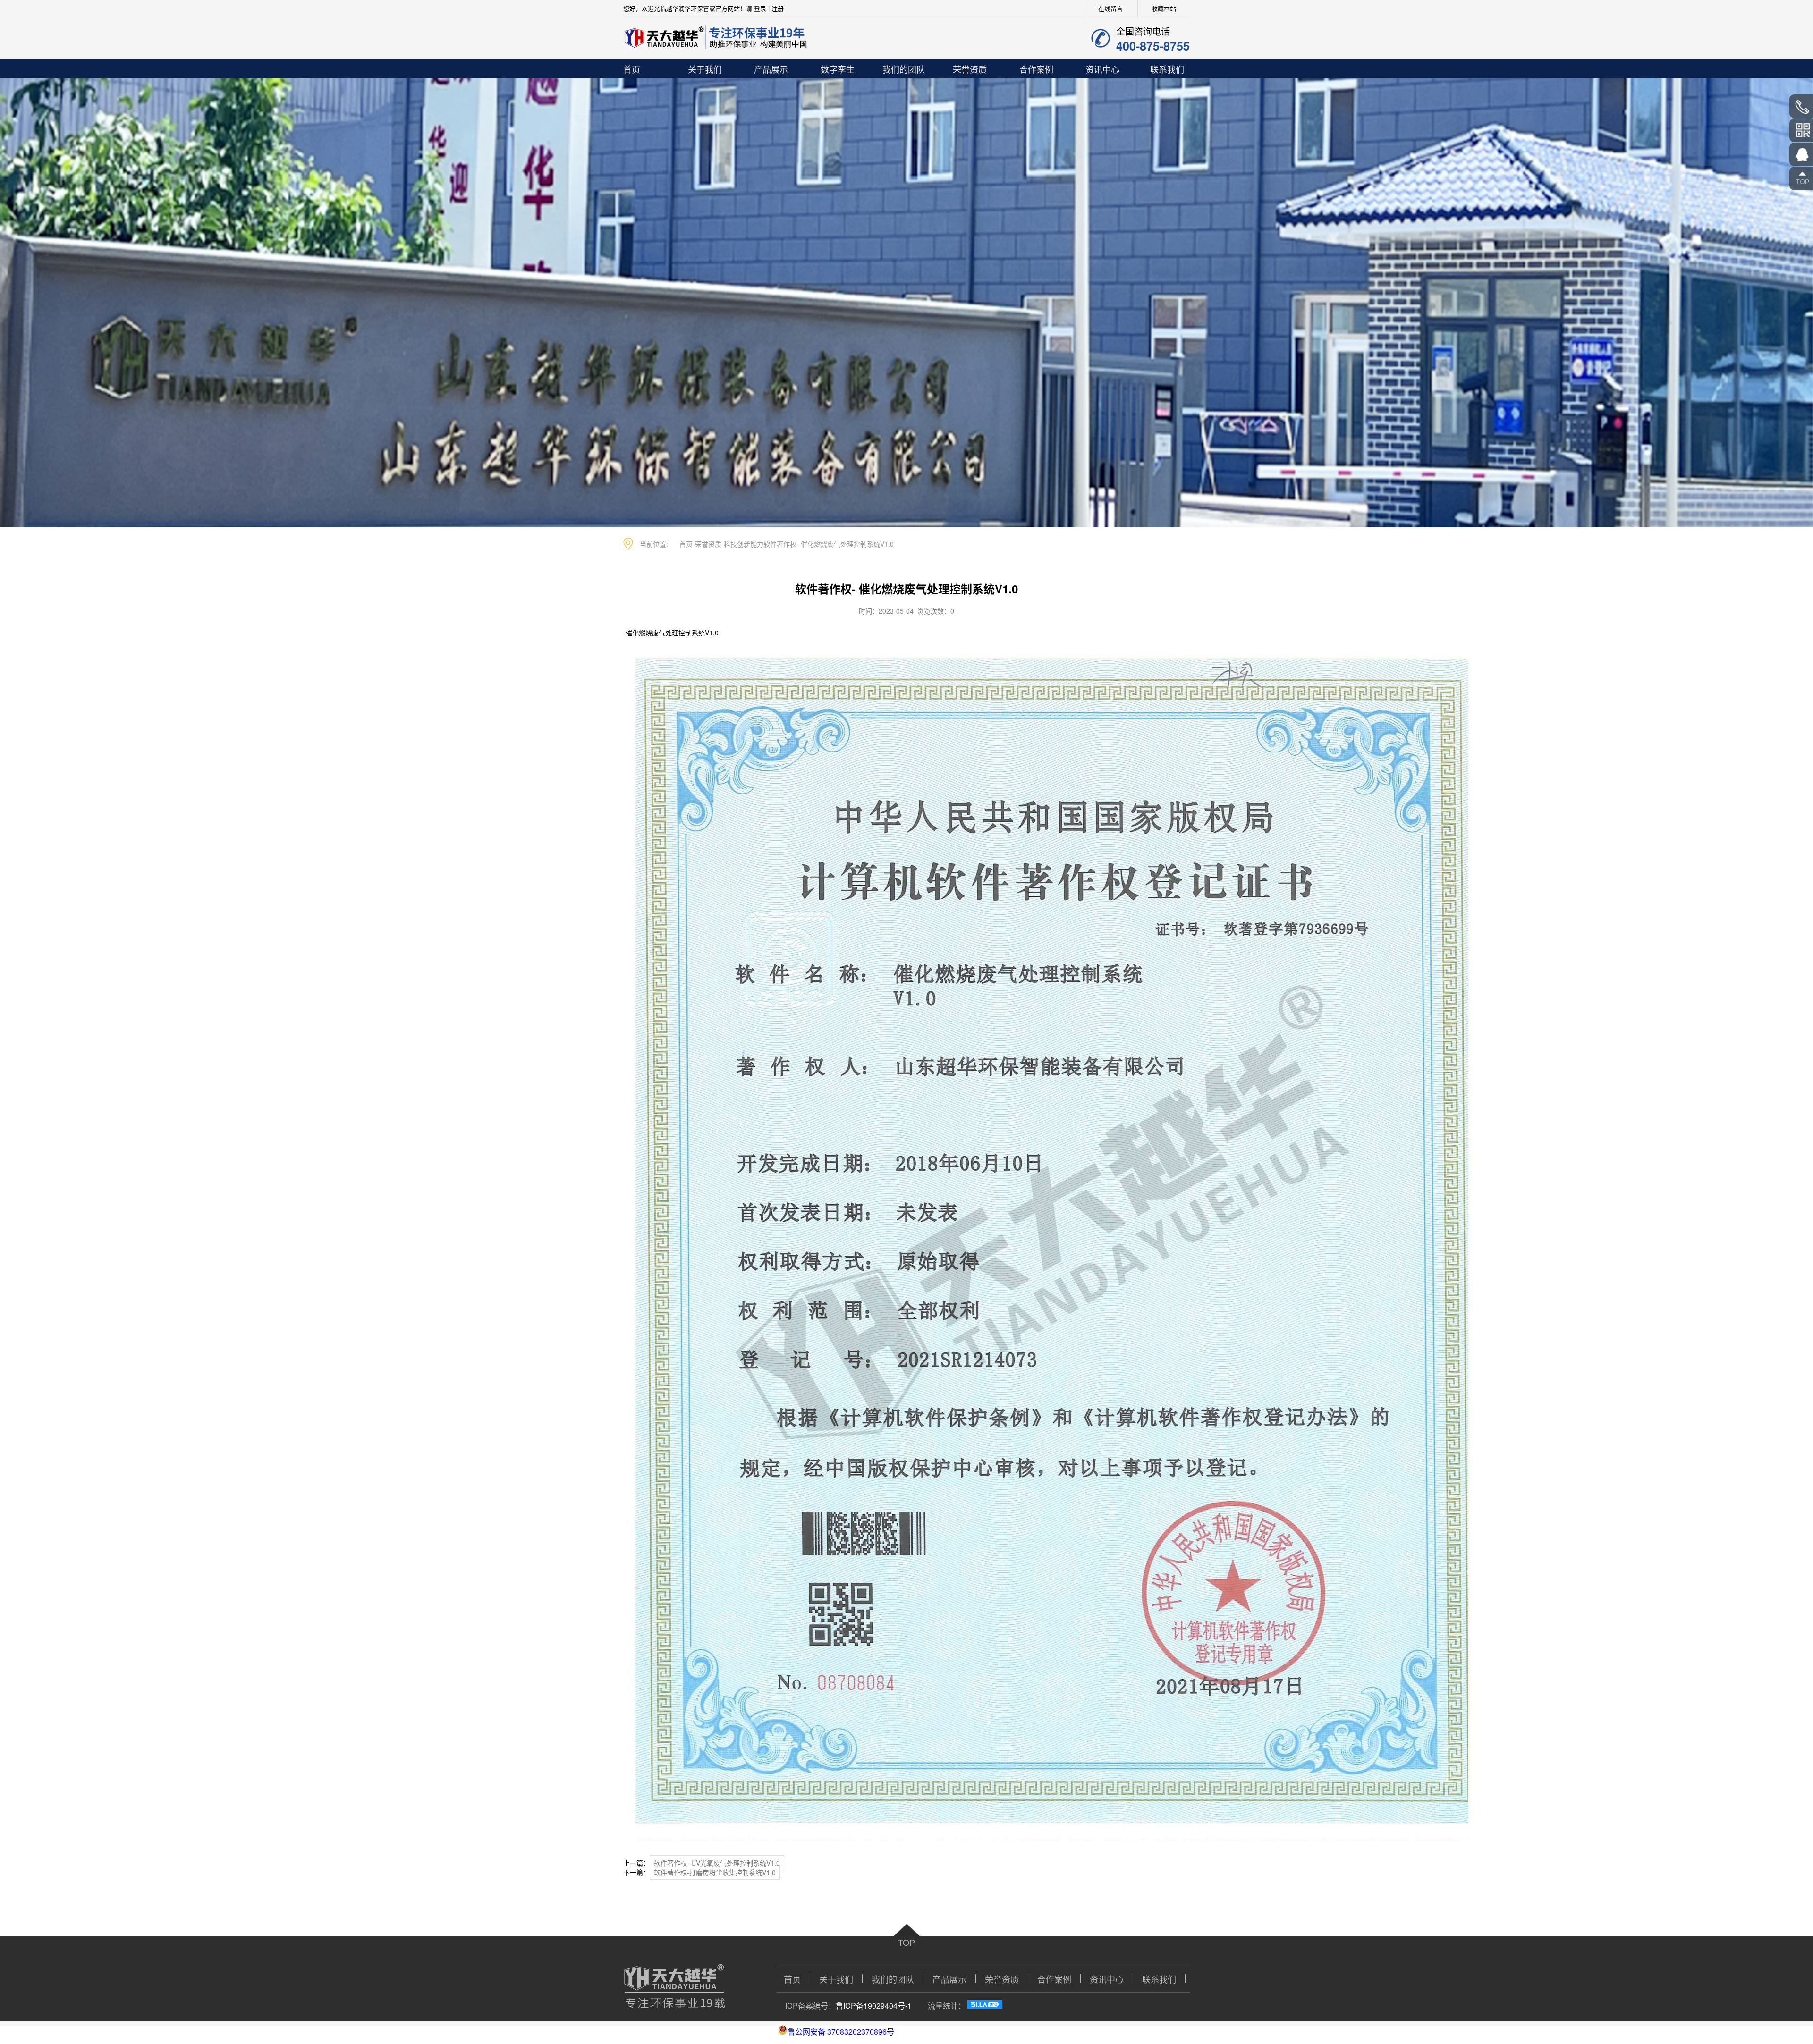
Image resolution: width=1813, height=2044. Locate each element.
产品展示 (771, 69)
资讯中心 (1102, 69)
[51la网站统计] (985, 2006)
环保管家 (703, 8)
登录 (760, 8)
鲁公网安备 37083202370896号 (841, 2031)
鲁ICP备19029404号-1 (874, 2006)
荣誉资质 (970, 69)
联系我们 (1167, 69)
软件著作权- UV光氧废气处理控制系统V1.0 (717, 1863)
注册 (778, 8)
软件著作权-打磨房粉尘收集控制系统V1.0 (715, 1872)
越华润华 (678, 8)
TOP (906, 1942)
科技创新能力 (744, 544)
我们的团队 (904, 69)
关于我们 (705, 69)
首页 (632, 69)
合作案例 (1036, 69)
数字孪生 (838, 69)
